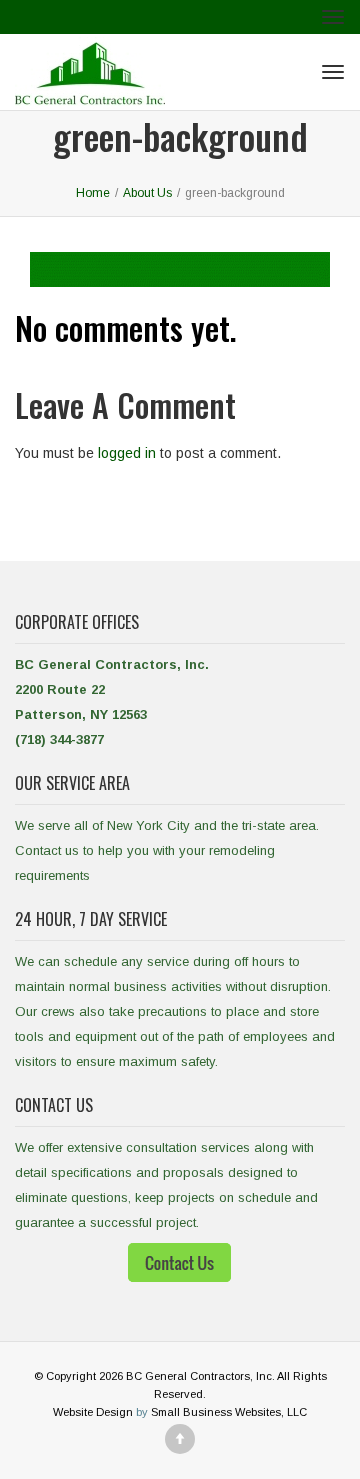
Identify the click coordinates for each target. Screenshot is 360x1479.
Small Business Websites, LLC (229, 1412)
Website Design (93, 1412)
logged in (127, 453)
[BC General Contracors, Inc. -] (90, 72)
